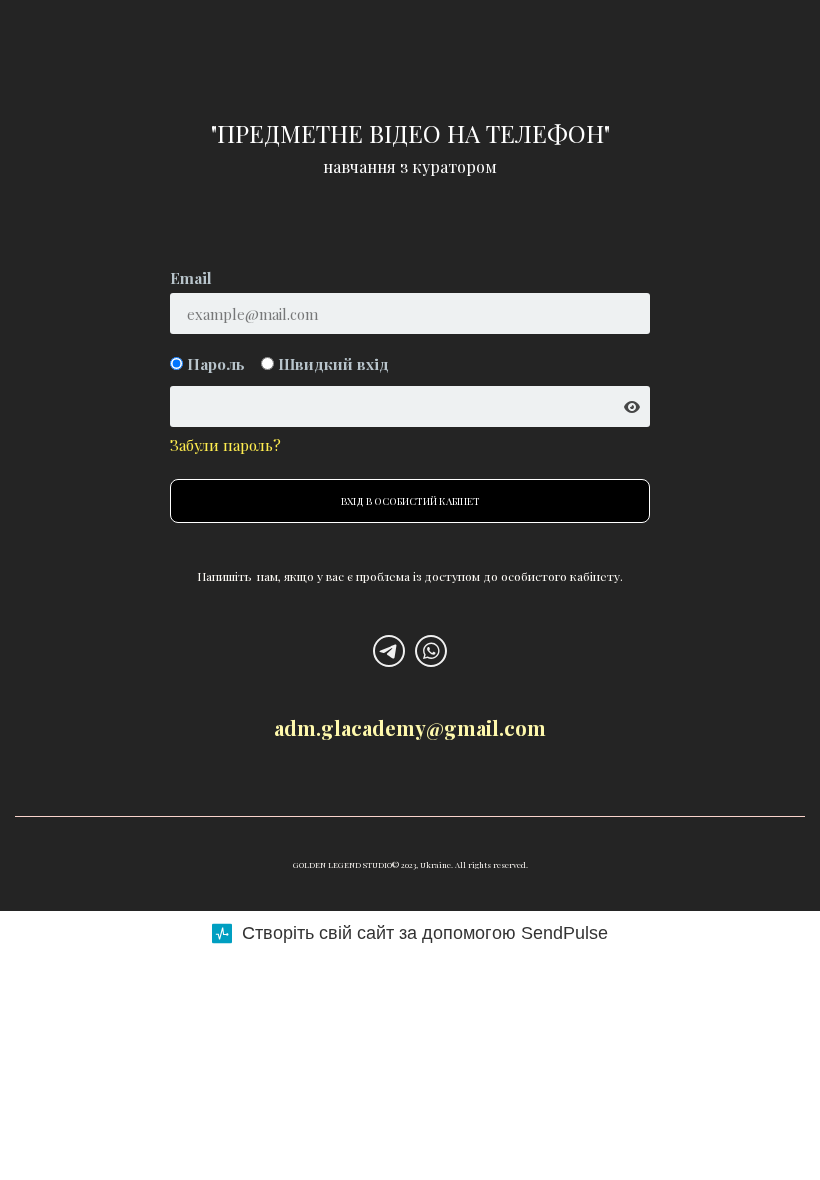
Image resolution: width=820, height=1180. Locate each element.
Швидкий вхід (331, 364)
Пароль (214, 364)
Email (191, 278)
